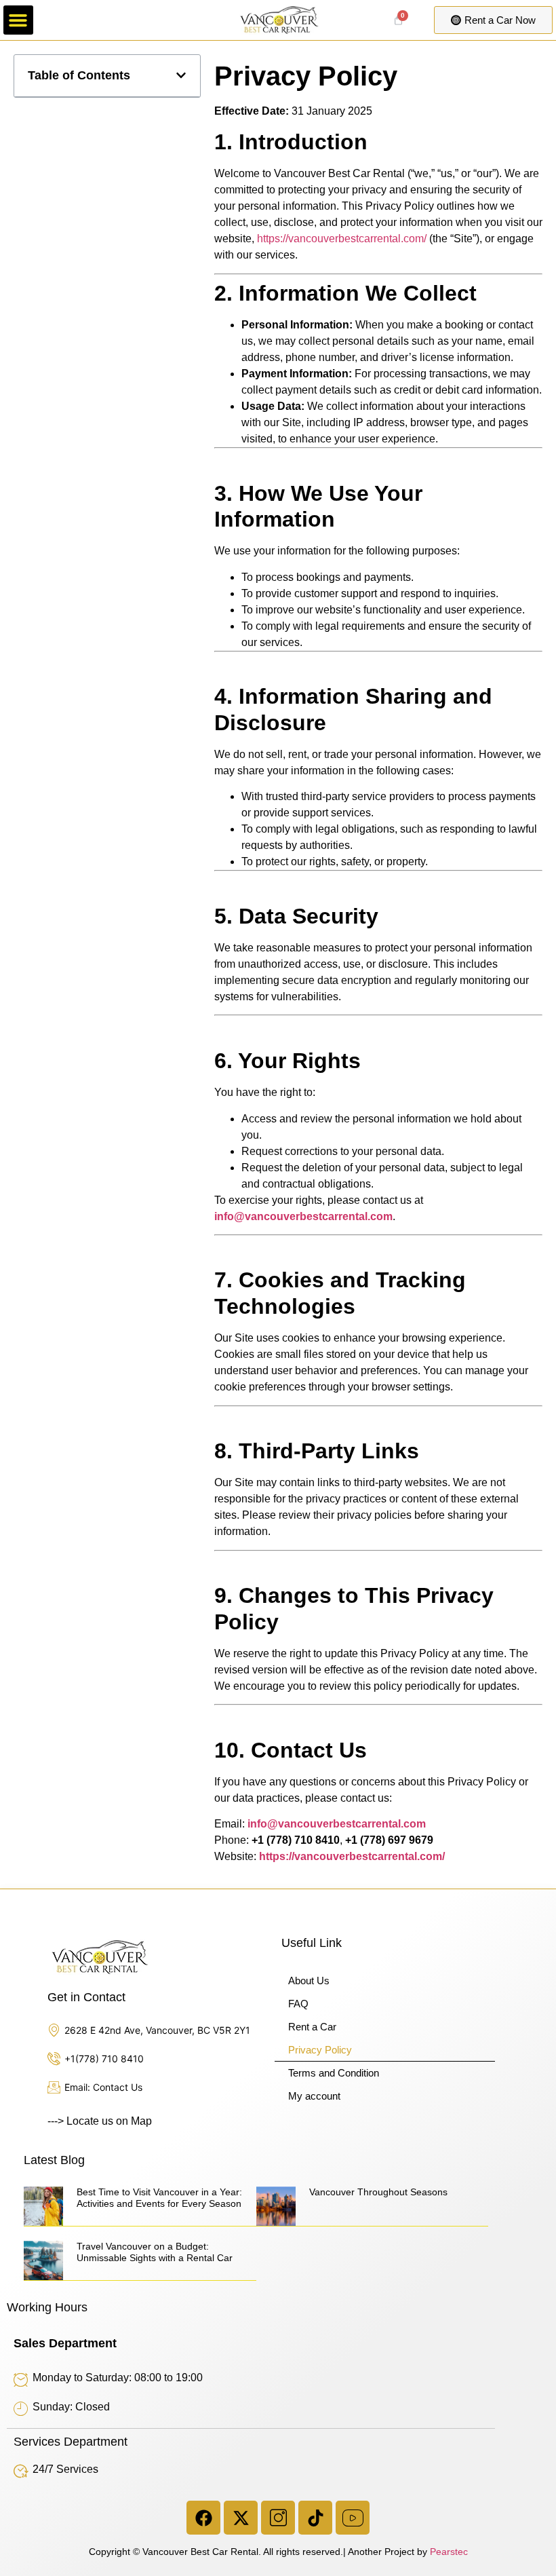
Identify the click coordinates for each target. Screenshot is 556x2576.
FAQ (298, 2004)
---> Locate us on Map (100, 2121)
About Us (309, 1981)
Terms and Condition (334, 2073)
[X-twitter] (241, 2518)
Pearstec (449, 2552)
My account (314, 2096)
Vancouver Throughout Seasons (378, 2192)
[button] (18, 20)
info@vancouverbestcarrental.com (303, 1216)
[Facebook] (203, 2518)
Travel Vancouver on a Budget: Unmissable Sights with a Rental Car (155, 2252)
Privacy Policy (320, 2050)
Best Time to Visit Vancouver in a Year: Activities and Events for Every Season (159, 2198)
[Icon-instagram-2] (278, 2518)
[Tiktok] (315, 2518)
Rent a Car (312, 2027)
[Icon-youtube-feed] (353, 2518)
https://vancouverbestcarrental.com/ (342, 239)
